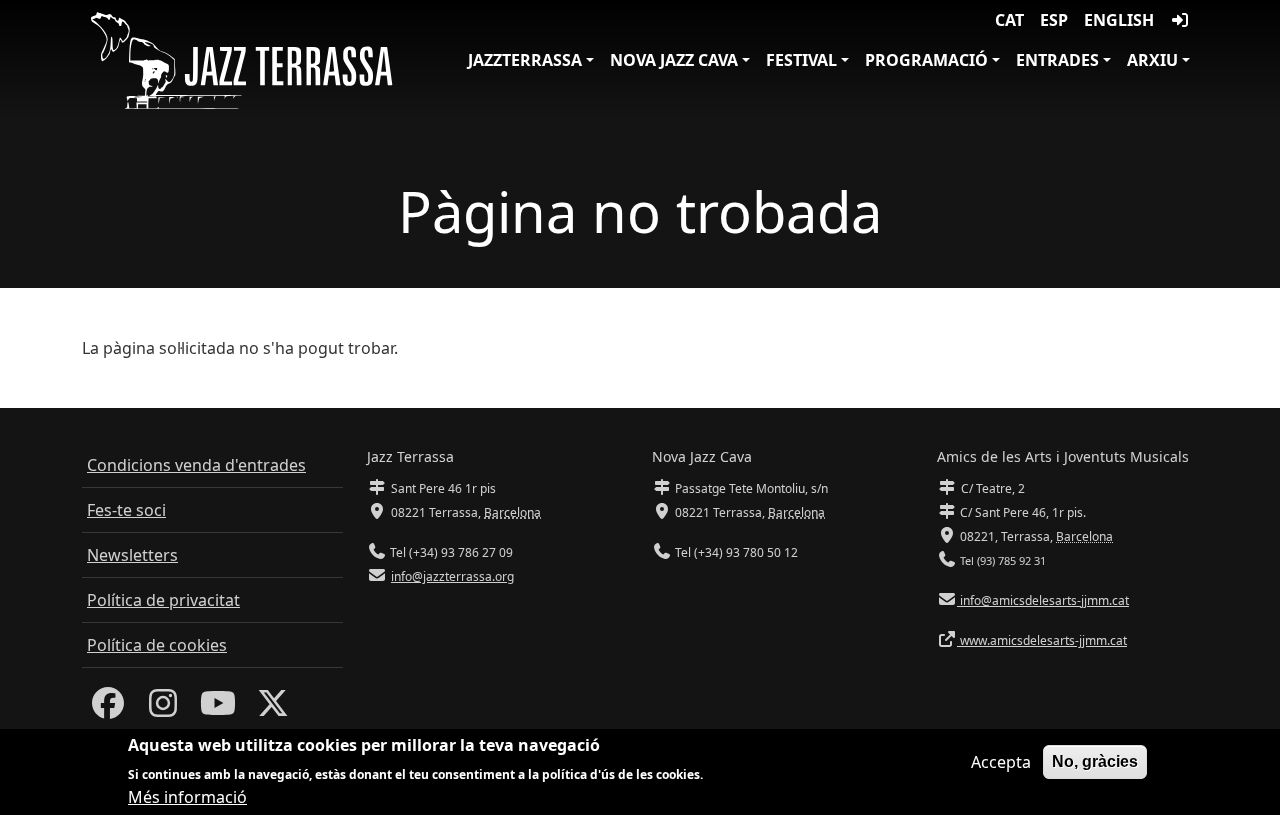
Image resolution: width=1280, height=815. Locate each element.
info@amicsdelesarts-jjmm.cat (1043, 600)
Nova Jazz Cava (674, 60)
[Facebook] (108, 709)
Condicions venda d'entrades (196, 465)
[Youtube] (218, 709)
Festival (801, 60)
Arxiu (1152, 60)
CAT (1009, 20)
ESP (1054, 20)
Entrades (1057, 60)
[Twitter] (273, 709)
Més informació (187, 797)
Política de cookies (157, 645)
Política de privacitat (163, 600)
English (1119, 20)
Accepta (1001, 762)
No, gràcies (1095, 761)
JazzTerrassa (525, 60)
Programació (926, 60)
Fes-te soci (126, 510)
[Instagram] (163, 709)
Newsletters (132, 555)
